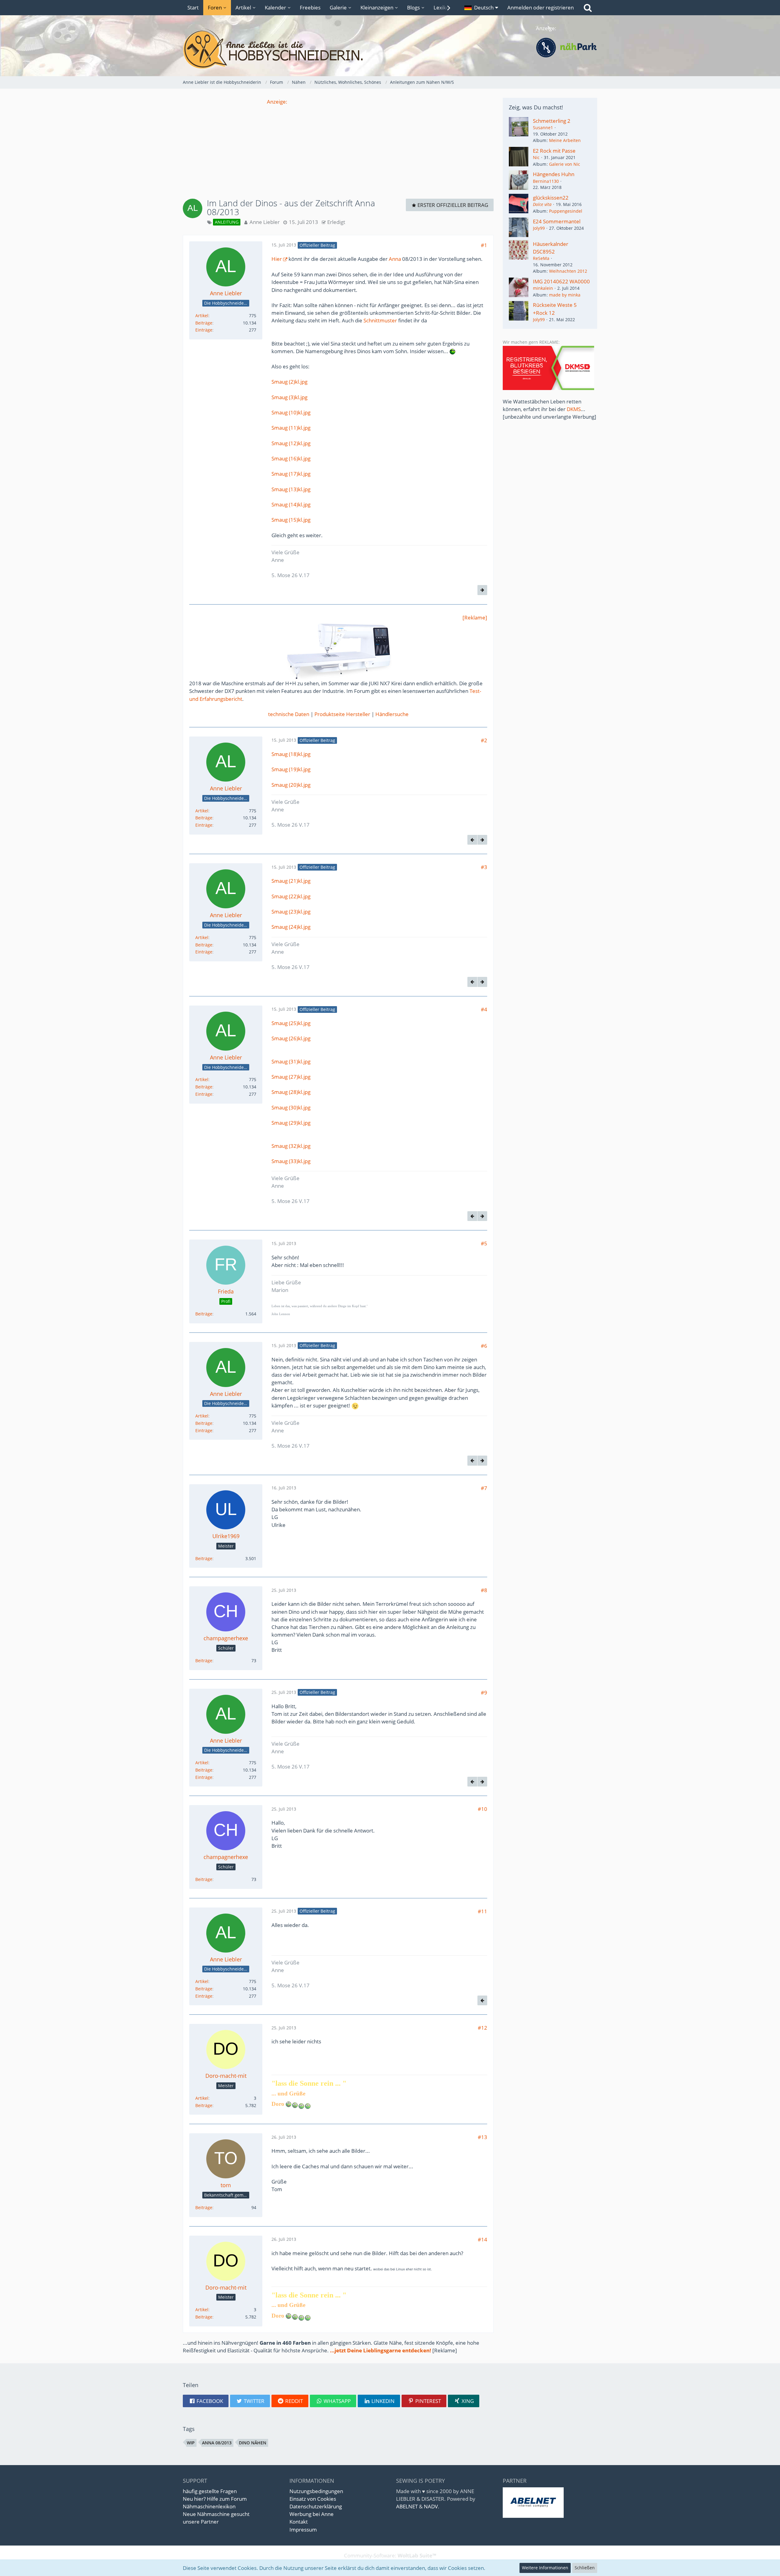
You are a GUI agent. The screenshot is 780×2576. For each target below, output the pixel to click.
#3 (484, 867)
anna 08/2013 (217, 2443)
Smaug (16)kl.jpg (291, 458)
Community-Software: (390, 2555)
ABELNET (407, 2506)
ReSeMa (541, 258)
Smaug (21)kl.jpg (291, 881)
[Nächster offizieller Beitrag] (482, 590)
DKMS (574, 409)
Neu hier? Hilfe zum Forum (215, 2499)
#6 (484, 1346)
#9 (484, 1692)
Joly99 (539, 228)
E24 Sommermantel (557, 221)
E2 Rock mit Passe (554, 151)
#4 (484, 1009)
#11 (482, 1911)
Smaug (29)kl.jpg (291, 1123)
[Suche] (588, 8)
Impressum (303, 2530)
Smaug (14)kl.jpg (291, 504)
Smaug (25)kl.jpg (291, 1023)
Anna (395, 259)
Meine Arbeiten (565, 140)
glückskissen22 (551, 198)
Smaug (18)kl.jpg (291, 754)
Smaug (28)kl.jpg (291, 1092)
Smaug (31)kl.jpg (291, 1061)
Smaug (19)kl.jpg (291, 769)
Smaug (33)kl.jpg (291, 1161)
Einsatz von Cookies (313, 2499)
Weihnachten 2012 (568, 271)
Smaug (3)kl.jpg (289, 397)
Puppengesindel (566, 211)
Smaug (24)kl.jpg (291, 927)
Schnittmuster (380, 320)
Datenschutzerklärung (316, 2506)
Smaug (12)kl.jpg (291, 443)
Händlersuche (392, 714)
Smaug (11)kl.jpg (291, 428)
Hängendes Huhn (554, 174)
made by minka (565, 295)
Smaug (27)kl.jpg (291, 1077)
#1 (484, 245)
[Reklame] (475, 617)
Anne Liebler (265, 222)
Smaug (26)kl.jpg (291, 1038)
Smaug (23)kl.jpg (291, 912)
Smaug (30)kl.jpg (291, 1107)
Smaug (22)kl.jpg (291, 896)
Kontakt (299, 2522)
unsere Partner (201, 2522)
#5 (484, 1243)
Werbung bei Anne (312, 2514)
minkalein (543, 288)
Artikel (202, 316)
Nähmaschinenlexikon (209, 2506)
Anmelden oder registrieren (541, 7)
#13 (482, 2137)
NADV (431, 2506)
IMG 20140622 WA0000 (561, 281)
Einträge (204, 330)
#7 (484, 1488)
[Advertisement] (338, 148)
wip (191, 2443)
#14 (482, 2239)
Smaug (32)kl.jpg (291, 1146)
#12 (482, 2028)
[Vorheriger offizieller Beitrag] (472, 840)
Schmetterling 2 (552, 121)
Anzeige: (277, 102)
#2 (484, 740)
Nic (536, 157)
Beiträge (204, 323)
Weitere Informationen (545, 2568)
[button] (481, 8)
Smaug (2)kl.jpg (289, 382)
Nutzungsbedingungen (316, 2491)
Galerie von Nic (565, 164)
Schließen (585, 2568)
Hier (277, 259)
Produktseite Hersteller (342, 714)
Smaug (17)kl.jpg (291, 474)
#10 (482, 1809)
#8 (484, 1590)
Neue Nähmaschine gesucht (216, 2514)
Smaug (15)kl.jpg (291, 520)
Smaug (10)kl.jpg (291, 412)
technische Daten (289, 714)
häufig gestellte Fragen (210, 2491)
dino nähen (253, 2443)
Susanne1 (543, 128)
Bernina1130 (546, 181)
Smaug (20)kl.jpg (291, 785)
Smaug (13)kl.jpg (291, 489)
